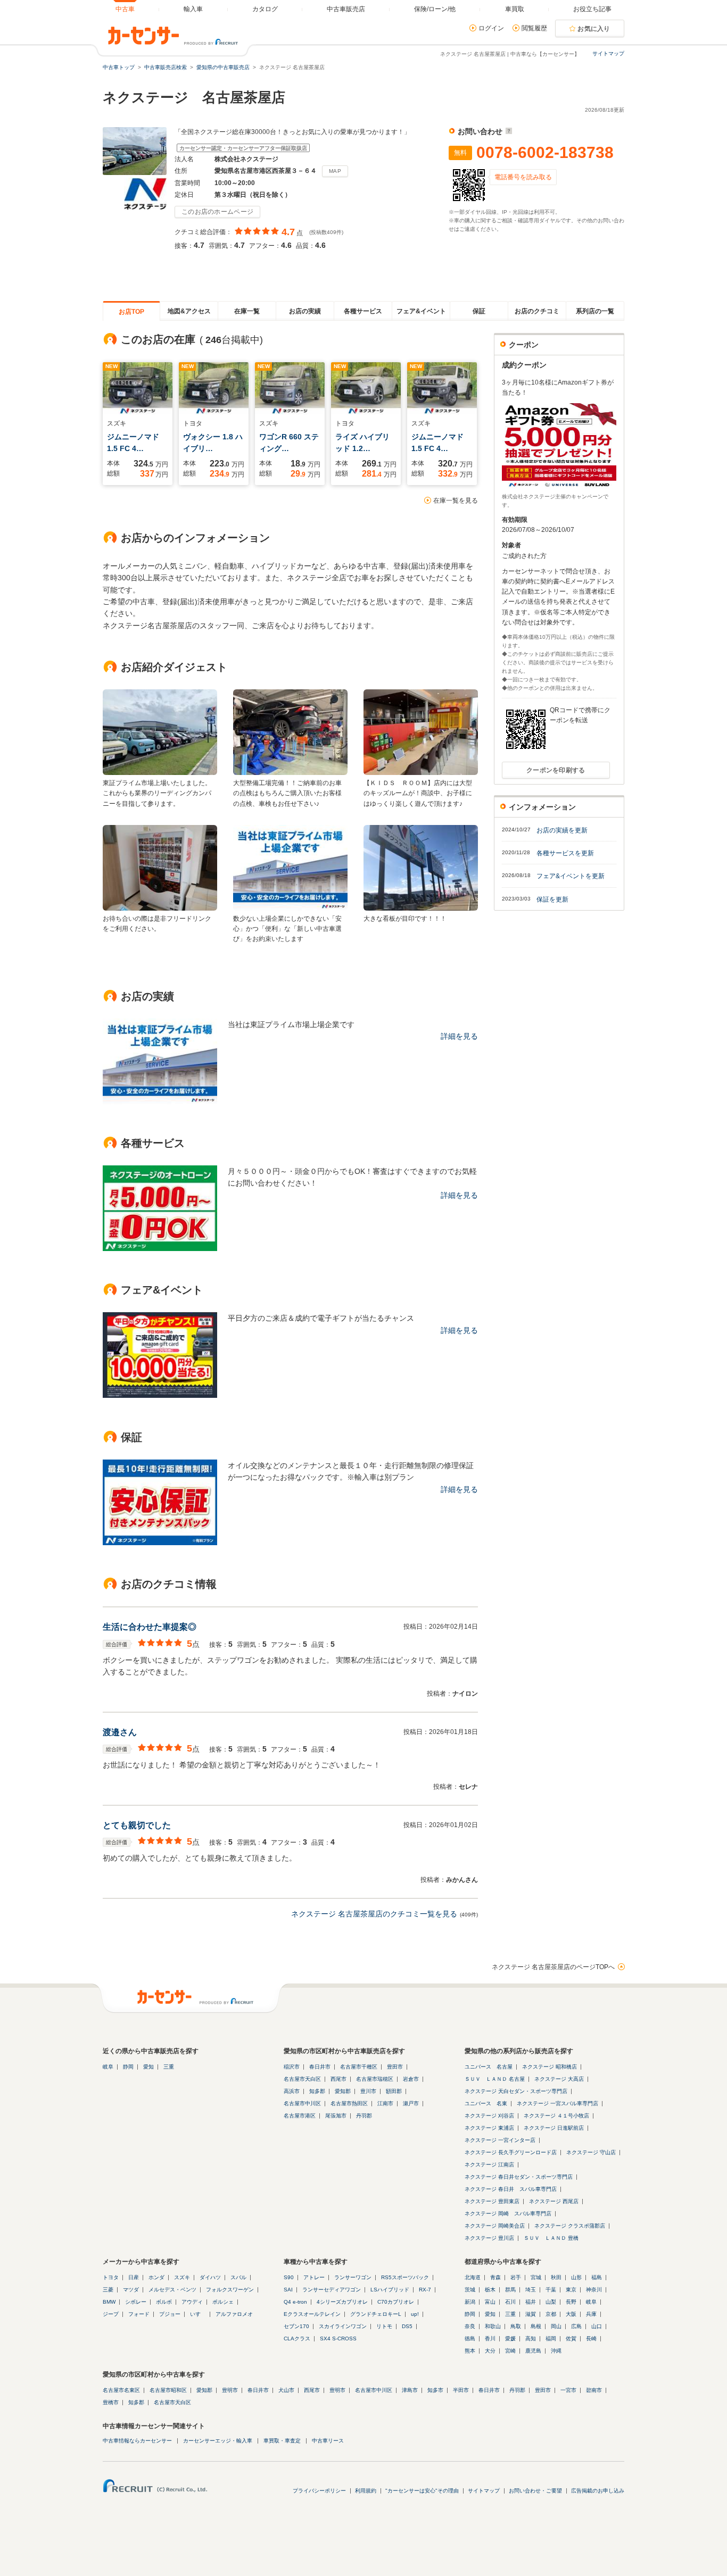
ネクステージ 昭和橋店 (550, 2067)
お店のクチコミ (537, 311)
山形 (576, 2277)
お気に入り (594, 29)
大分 (490, 2351)
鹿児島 (533, 2351)
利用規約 (366, 2491)
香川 (490, 2339)
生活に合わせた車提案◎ (150, 1627)
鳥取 (516, 2326)
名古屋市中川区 (302, 2103)
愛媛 (510, 2339)
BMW (109, 2302)
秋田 (556, 2277)
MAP (335, 171)
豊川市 (368, 2091)
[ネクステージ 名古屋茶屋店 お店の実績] (160, 1102)
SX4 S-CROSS (338, 2339)
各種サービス (363, 311)
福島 (597, 2277)
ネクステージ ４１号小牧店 (556, 2116)
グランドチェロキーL (376, 2314)
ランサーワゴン (353, 2277)
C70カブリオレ (396, 2302)
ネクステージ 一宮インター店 (500, 2140)
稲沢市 (292, 2067)
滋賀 (531, 2314)
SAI (288, 2290)
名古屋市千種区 (359, 2067)
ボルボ (164, 2302)
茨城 (470, 2290)
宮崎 (510, 2351)
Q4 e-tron (295, 2302)
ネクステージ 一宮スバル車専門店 (557, 2103)
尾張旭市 (336, 2116)
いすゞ (198, 2314)
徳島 (470, 2339)
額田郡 (394, 2091)
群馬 (510, 2290)
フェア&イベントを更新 (571, 876)
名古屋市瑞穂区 (375, 2079)
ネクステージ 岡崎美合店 (495, 2226)
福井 (531, 2302)
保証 (479, 311)
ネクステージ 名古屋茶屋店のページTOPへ (553, 1967)
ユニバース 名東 (486, 2103)
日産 (134, 2277)
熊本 (470, 2351)
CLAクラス (297, 2339)
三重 (169, 2067)
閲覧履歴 (534, 28)
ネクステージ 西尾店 (554, 2201)
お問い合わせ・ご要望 (535, 2491)
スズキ (182, 2277)
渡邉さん (120, 1732)
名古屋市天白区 (302, 2079)
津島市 (410, 2390)
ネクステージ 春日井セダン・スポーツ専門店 (519, 2177)
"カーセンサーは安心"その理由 (422, 2491)
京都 (551, 2314)
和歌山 (493, 2326)
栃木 (490, 2290)
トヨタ (111, 2277)
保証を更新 (552, 899)
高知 (531, 2339)
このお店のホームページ (217, 212)
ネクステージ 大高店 (559, 2079)
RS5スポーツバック (405, 2277)
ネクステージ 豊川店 (489, 2238)
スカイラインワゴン (343, 2326)
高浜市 (292, 2091)
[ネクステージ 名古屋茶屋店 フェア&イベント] (160, 1395)
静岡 (128, 2067)
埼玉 (531, 2290)
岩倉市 (411, 2079)
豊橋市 (111, 2402)
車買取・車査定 (282, 2441)
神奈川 (594, 2290)
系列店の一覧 (595, 311)
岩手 (516, 2277)
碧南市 (594, 2390)
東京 (571, 2290)
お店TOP (131, 312)
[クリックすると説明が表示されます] (507, 131)
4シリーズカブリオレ (342, 2302)
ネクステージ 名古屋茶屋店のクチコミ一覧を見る (374, 1914)
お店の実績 (305, 311)
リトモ (384, 2326)
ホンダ (156, 2277)
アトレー (314, 2277)
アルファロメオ (234, 2314)
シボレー (136, 2302)
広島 (576, 2326)
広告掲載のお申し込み (598, 2491)
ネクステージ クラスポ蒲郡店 (570, 2226)
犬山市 (286, 2390)
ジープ (111, 2314)
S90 (289, 2277)
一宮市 (568, 2390)
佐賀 (571, 2339)
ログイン (491, 28)
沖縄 (556, 2351)
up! (415, 2314)
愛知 (148, 2067)
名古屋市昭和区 (168, 2390)
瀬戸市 (411, 2103)
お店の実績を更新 (562, 830)
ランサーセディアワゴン (332, 2290)
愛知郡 (343, 2091)
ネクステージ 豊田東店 (492, 2201)
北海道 (473, 2277)
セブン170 (296, 2326)
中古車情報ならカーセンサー (137, 2441)
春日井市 (320, 2067)
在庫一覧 (247, 311)
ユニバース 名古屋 (489, 2067)
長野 (571, 2302)
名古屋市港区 (300, 2116)
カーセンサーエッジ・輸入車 (218, 2441)
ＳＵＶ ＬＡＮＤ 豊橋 (551, 2238)
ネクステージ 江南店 (489, 2165)
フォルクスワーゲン (230, 2290)
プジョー (170, 2314)
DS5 (407, 2326)
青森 (495, 2277)
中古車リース (328, 2441)
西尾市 (338, 2079)
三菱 (108, 2290)
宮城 (536, 2277)
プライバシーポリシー (319, 2491)
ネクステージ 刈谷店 (489, 2116)
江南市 (385, 2103)
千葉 (551, 2290)
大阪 (571, 2314)
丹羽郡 (364, 2116)
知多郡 (317, 2091)
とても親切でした (137, 1825)
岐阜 (108, 2067)
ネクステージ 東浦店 (489, 2128)
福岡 (551, 2339)
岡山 (556, 2326)
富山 (490, 2302)
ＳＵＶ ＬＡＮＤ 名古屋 (495, 2079)
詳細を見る (459, 1036)
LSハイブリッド (390, 2290)
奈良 (470, 2326)
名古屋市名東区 (121, 2390)
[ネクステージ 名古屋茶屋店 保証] (160, 1543)
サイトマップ (608, 53)
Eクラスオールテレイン (312, 2314)
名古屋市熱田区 (349, 2103)
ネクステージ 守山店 (591, 2152)
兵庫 (591, 2314)
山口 (597, 2326)
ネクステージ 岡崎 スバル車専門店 (508, 2214)
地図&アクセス (189, 311)
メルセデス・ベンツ (172, 2290)
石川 (510, 2302)
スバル (238, 2277)
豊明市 (230, 2390)
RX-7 (425, 2290)
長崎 (591, 2339)
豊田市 (395, 2067)
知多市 (435, 2390)
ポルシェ (223, 2302)
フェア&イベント (421, 311)
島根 (536, 2326)
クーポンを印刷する (556, 770)
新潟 (470, 2302)
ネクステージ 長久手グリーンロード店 (511, 2152)
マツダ (131, 2290)
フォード (139, 2314)
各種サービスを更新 (565, 853)
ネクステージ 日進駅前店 (554, 2128)
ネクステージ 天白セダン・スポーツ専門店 (516, 2091)
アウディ (192, 2302)
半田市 (461, 2390)
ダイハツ (210, 2277)
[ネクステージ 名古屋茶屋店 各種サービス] (160, 1248)
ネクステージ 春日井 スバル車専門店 (511, 2189)
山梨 (551, 2302)
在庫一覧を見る (456, 501)
